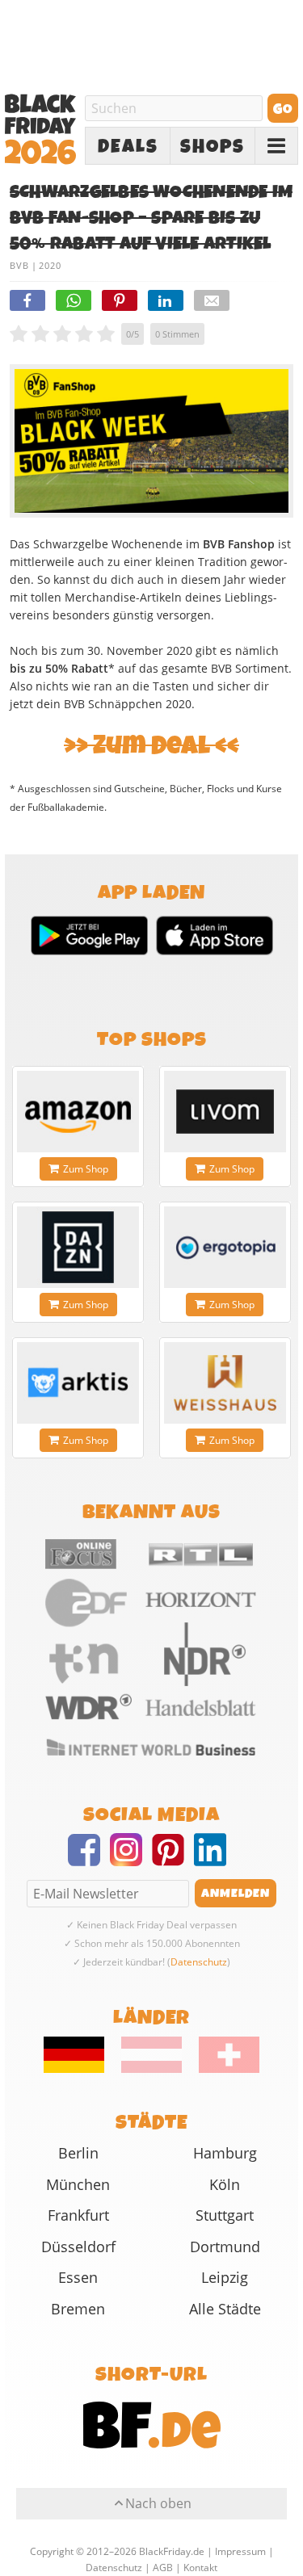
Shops (213, 147)
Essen (78, 2277)
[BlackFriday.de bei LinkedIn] (215, 1860)
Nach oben (158, 2503)
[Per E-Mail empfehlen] (212, 300)
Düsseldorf (78, 2247)
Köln (225, 2184)
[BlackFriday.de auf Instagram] (131, 1860)
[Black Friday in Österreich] (151, 2069)
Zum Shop (86, 1169)
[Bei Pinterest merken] (120, 300)
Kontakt (200, 2568)
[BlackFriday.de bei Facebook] (89, 1860)
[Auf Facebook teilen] (27, 300)
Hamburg (225, 2153)
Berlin (78, 2153)
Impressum (240, 2551)
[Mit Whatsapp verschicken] (74, 300)
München (78, 2184)
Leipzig (225, 2277)
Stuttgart (225, 2215)
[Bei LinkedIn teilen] (166, 300)
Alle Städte (225, 2309)
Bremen (78, 2309)
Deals (128, 147)
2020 (50, 265)
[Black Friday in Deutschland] (81, 2069)
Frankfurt (78, 2215)
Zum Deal (151, 746)
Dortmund (225, 2247)
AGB (163, 2568)
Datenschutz (199, 1962)
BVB (19, 265)
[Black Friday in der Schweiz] (222, 2069)
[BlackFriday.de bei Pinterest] (173, 1860)
